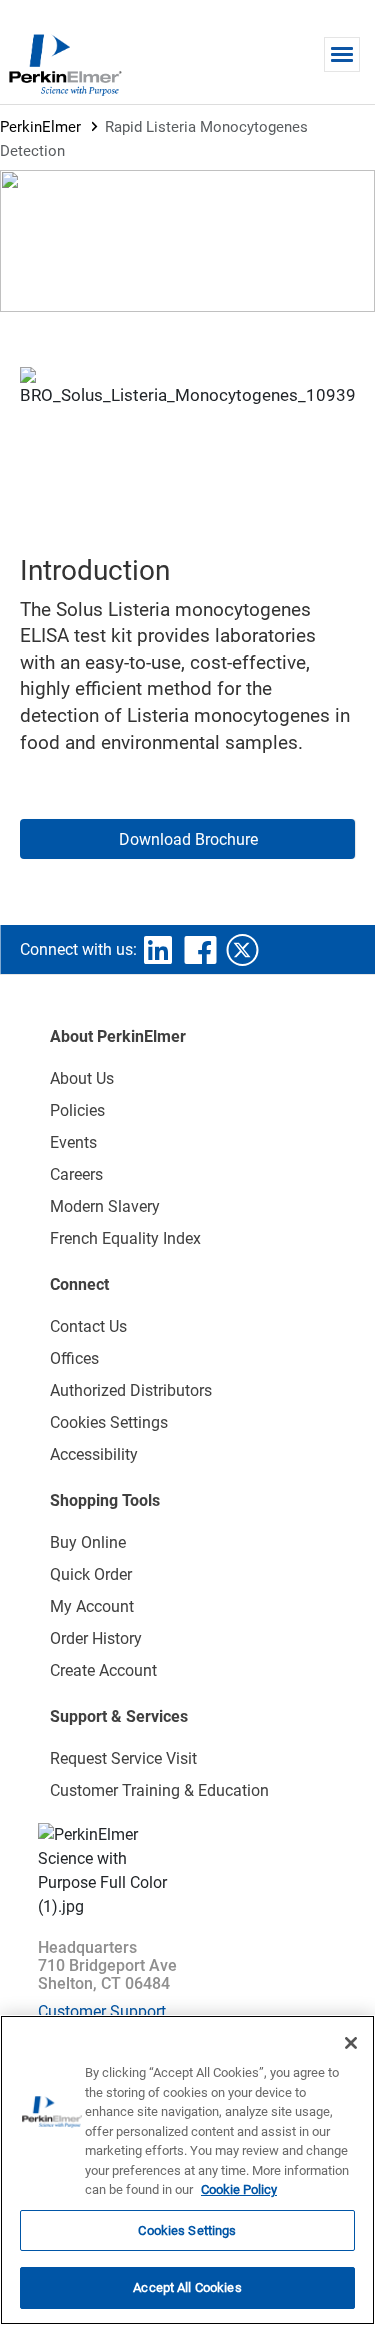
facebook (200, 950)
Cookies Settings (187, 2230)
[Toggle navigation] (342, 54)
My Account (92, 1606)
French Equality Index (125, 1238)
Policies (77, 1110)
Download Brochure (188, 839)
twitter (242, 950)
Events (73, 1142)
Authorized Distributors (131, 1390)
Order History (96, 1638)
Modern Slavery (105, 1206)
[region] (187, 2170)
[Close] (351, 2043)
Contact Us (88, 1326)
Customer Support (102, 2011)
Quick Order (91, 1574)
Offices (74, 1358)
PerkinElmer (40, 127)
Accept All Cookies (187, 2287)
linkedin (158, 950)
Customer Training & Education (159, 1790)
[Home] (65, 64)
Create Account (103, 1670)
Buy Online (88, 1542)
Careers (76, 1174)
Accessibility (94, 1454)
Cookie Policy (239, 2189)
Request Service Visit (123, 1758)
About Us (82, 1078)
